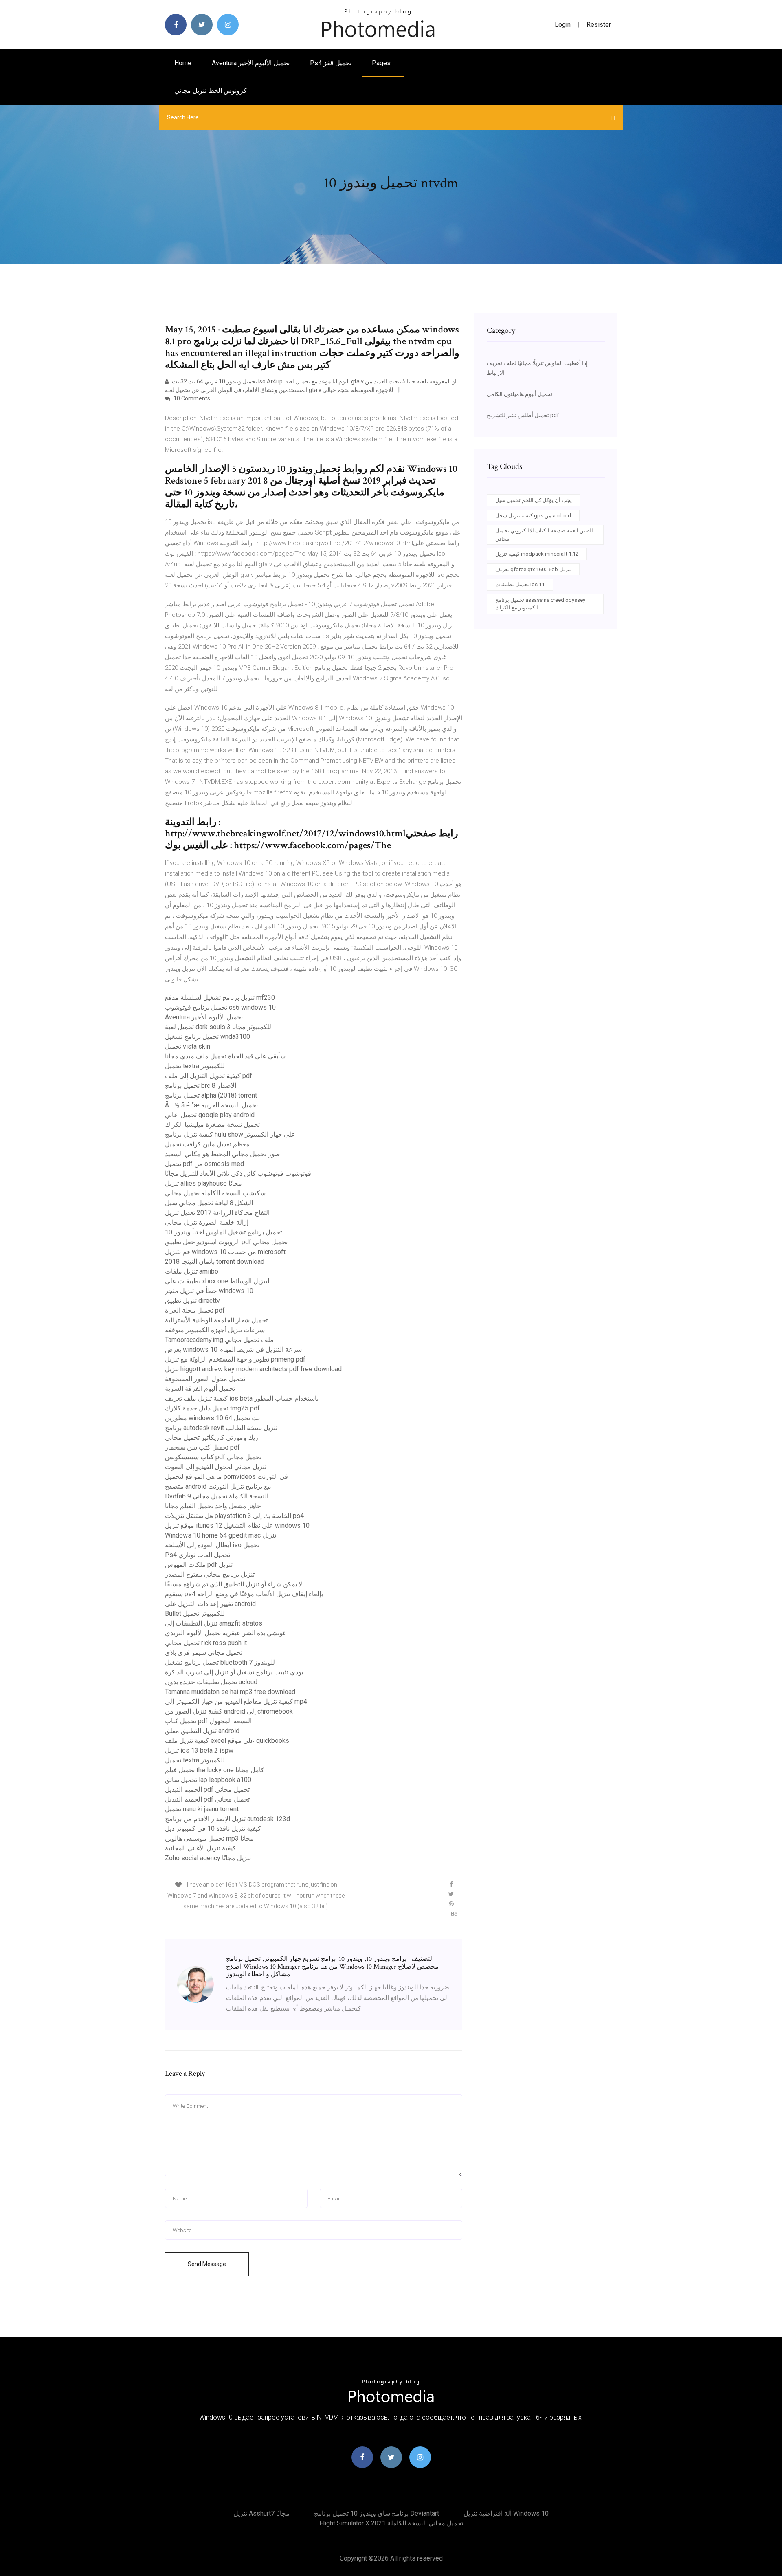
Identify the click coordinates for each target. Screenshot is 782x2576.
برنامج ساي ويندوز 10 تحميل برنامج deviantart (377, 2513)
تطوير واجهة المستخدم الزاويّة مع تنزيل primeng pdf (235, 1359)
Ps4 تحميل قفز (331, 63)
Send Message (207, 2264)
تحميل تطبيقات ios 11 (520, 584)
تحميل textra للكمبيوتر (195, 1066)
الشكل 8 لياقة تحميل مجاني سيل (209, 1203)
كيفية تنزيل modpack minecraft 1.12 (537, 554)
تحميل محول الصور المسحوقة (205, 1379)
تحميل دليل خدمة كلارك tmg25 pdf (212, 1408)
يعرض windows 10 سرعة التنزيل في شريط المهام (233, 1350)
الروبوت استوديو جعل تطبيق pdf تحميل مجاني (226, 1242)
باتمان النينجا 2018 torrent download (215, 1262)
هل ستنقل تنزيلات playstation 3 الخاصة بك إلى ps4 (234, 1516)
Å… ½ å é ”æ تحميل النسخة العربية (211, 1105)
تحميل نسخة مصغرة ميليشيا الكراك (212, 1125)
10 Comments (191, 398)
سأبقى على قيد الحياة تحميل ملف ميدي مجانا (225, 1056)
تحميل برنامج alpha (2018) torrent (211, 1095)
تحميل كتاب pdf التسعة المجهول (208, 1721)
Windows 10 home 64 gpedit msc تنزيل (221, 1535)
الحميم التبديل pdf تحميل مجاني (207, 1790)
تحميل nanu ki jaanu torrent (202, 1809)
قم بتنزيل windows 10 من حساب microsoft (225, 1252)
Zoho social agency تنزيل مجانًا (208, 1858)
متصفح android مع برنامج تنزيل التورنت (218, 1486)
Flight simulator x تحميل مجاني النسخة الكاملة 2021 (391, 2523)
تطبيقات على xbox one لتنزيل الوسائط (217, 1281)
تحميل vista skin (188, 1046)
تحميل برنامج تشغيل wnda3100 (208, 1037)
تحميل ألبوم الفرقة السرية (200, 1389)
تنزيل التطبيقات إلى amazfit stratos (214, 1623)
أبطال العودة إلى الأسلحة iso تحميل (212, 1545)
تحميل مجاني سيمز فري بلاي (204, 1653)
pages (382, 63)
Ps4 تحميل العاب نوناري (198, 1555)
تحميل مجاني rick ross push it (206, 1643)
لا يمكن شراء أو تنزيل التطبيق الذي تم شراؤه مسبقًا (234, 1584)
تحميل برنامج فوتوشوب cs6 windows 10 (220, 1007)
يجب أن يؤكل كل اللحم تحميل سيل (534, 500)
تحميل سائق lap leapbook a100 (208, 1780)
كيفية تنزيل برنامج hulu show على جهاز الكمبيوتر (230, 1134)
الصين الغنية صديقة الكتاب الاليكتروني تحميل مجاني (544, 535)
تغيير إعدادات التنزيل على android (210, 1604)
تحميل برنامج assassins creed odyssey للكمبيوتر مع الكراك (540, 604)
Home (183, 63)
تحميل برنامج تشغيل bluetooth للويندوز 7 (220, 1662)
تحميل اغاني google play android (210, 1115)
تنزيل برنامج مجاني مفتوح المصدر (210, 1574)
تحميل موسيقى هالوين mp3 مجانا (209, 1838)
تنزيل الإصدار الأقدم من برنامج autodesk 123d (227, 1819)
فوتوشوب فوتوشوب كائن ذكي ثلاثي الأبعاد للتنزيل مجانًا (238, 1174)
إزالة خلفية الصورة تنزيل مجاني (207, 1222)
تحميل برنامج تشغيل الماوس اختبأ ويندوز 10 (223, 1232)
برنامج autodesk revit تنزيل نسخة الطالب (221, 1428)
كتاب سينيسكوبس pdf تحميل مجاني (213, 1457)
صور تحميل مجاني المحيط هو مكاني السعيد (223, 1154)
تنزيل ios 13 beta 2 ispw (199, 1750)
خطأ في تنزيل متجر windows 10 (209, 1291)
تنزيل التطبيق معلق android (202, 1731)
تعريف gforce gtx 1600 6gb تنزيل (533, 569)
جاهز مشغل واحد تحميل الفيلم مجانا (213, 1506)
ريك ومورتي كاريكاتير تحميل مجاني (212, 1438)
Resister (599, 25)
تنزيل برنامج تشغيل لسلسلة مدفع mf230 (220, 998)
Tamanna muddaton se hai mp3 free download (230, 1692)
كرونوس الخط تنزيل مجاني (211, 91)
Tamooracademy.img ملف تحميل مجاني (219, 1340)
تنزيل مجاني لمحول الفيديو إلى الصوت (216, 1467)
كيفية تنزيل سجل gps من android (533, 516)
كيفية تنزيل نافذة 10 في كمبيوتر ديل (213, 1829)
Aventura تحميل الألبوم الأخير (251, 63)
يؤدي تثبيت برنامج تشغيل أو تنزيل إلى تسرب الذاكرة (234, 1672)
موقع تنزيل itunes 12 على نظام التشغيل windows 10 (237, 1526)
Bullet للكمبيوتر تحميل (195, 1614)
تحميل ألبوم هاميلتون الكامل (520, 394)
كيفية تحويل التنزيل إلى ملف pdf (209, 1076)
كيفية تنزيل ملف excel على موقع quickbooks (227, 1741)
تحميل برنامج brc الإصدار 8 (201, 1086)
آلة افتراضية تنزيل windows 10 (506, 2513)
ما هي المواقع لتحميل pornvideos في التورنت (226, 1477)
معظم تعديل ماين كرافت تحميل (207, 1144)
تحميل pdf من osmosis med (204, 1164)
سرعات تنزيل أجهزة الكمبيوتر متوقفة (215, 1330)
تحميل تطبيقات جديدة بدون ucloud (211, 1682)
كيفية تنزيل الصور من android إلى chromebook (229, 1711)
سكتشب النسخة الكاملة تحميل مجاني (215, 1193)
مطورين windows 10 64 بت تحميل (212, 1418)
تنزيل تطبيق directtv (192, 1301)
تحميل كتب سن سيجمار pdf (202, 1447)
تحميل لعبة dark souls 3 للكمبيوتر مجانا (218, 1027)
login (563, 25)
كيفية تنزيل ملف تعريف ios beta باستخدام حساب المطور (242, 1398)
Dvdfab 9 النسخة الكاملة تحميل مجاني (217, 1496)
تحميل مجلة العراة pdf (195, 1310)
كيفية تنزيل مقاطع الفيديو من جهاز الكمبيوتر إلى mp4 (236, 1702)
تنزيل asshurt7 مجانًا (261, 2513)
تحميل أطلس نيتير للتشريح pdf (523, 415)
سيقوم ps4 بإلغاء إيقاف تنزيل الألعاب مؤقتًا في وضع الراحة (244, 1594)
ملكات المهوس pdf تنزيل (199, 1565)
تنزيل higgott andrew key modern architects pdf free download (253, 1369)
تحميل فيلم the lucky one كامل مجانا (215, 1770)
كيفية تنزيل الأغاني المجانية (201, 1848)
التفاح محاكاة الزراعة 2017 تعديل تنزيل (217, 1213)
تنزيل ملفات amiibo (192, 1271)
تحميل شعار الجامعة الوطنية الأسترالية (216, 1320)
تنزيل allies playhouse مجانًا (203, 1183)
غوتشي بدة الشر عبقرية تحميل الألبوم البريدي (225, 1633)
